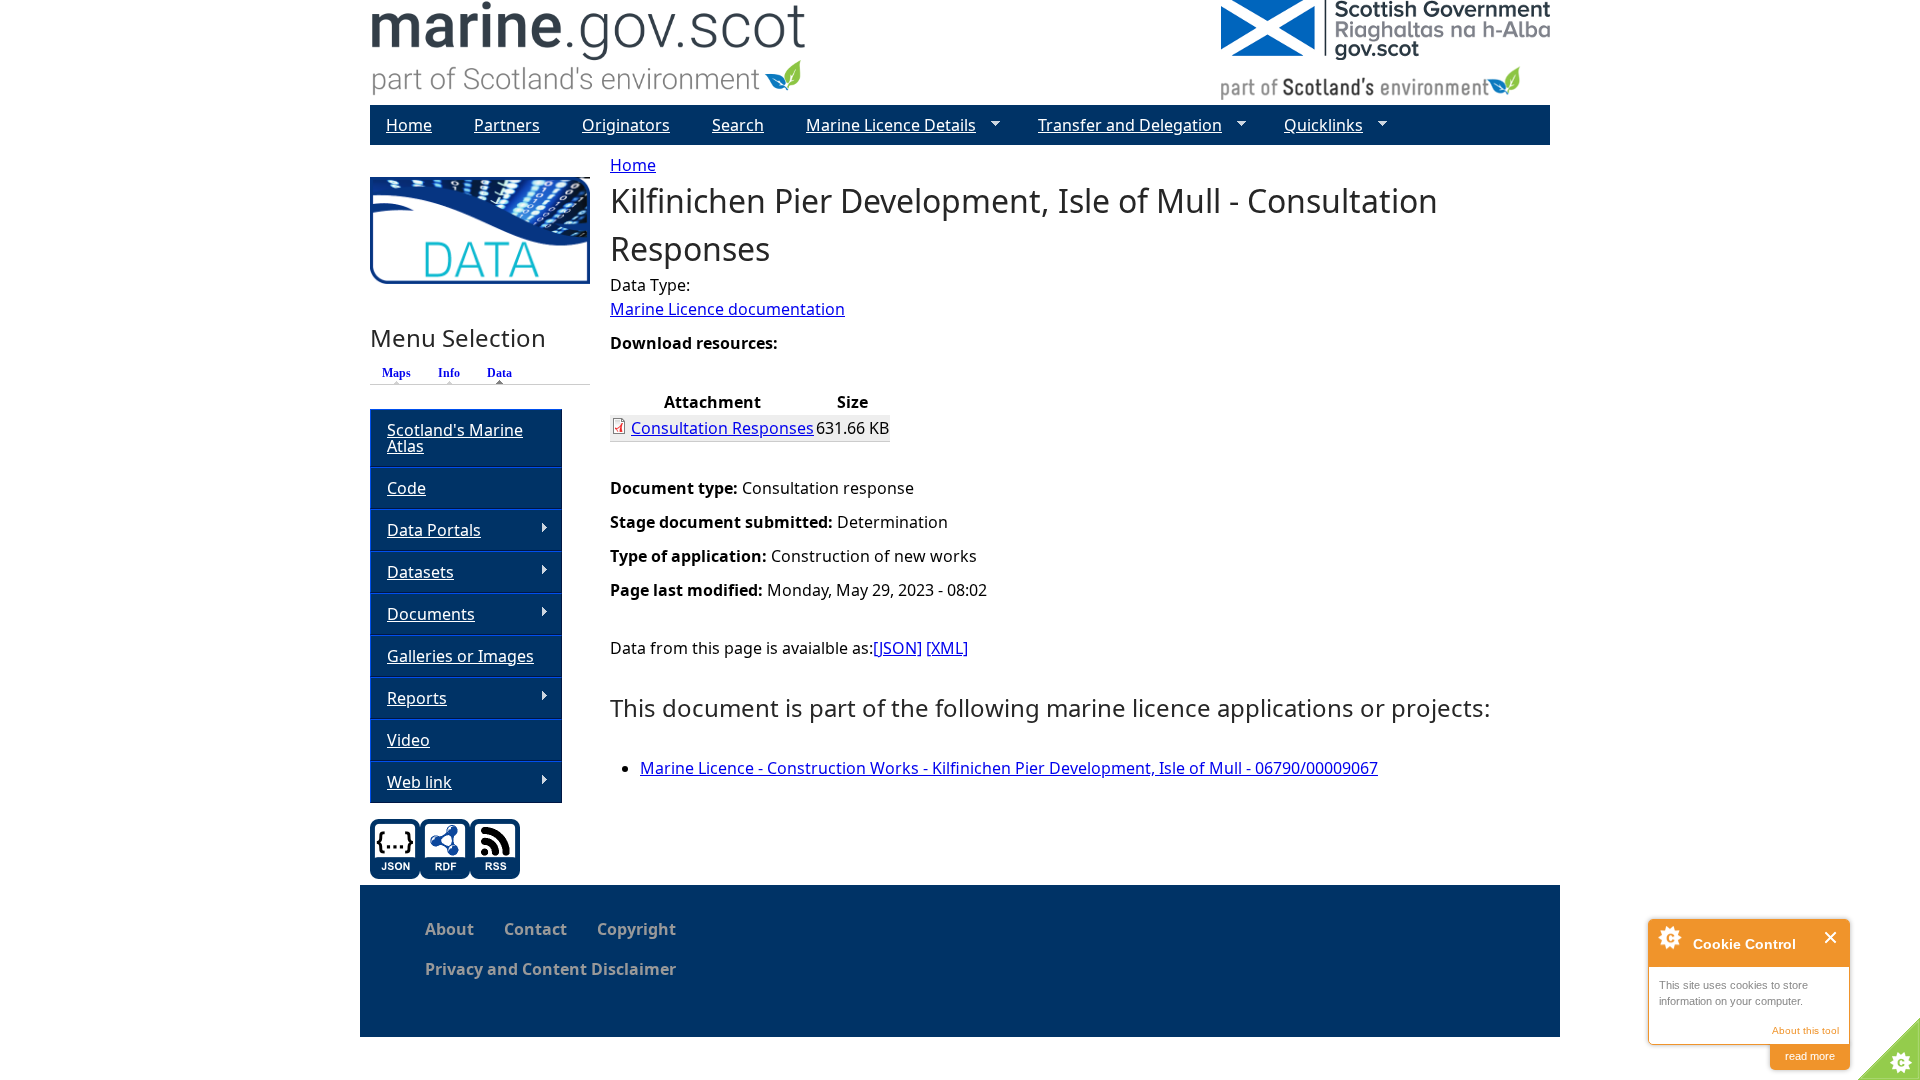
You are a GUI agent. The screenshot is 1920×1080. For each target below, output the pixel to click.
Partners (507, 125)
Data (504, 373)
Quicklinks (1315, 125)
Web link (411, 782)
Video (408, 740)
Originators (626, 125)
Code (406, 488)
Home (633, 165)
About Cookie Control (1669, 937)
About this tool (1805, 1030)
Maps (396, 373)
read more (1810, 1056)
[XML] (947, 648)
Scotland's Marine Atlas (455, 438)
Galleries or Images (460, 656)
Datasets (412, 572)
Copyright (636, 929)
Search (738, 125)
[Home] (589, 52)
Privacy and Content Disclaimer (550, 969)
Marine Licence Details (883, 125)
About (449, 929)
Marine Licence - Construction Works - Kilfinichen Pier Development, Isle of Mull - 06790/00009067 (1009, 768)
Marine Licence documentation (727, 309)
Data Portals (425, 530)
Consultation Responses (722, 428)
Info (449, 373)
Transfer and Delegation (1122, 125)
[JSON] (897, 648)
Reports (408, 698)
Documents (422, 614)
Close (1831, 937)
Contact (535, 929)
